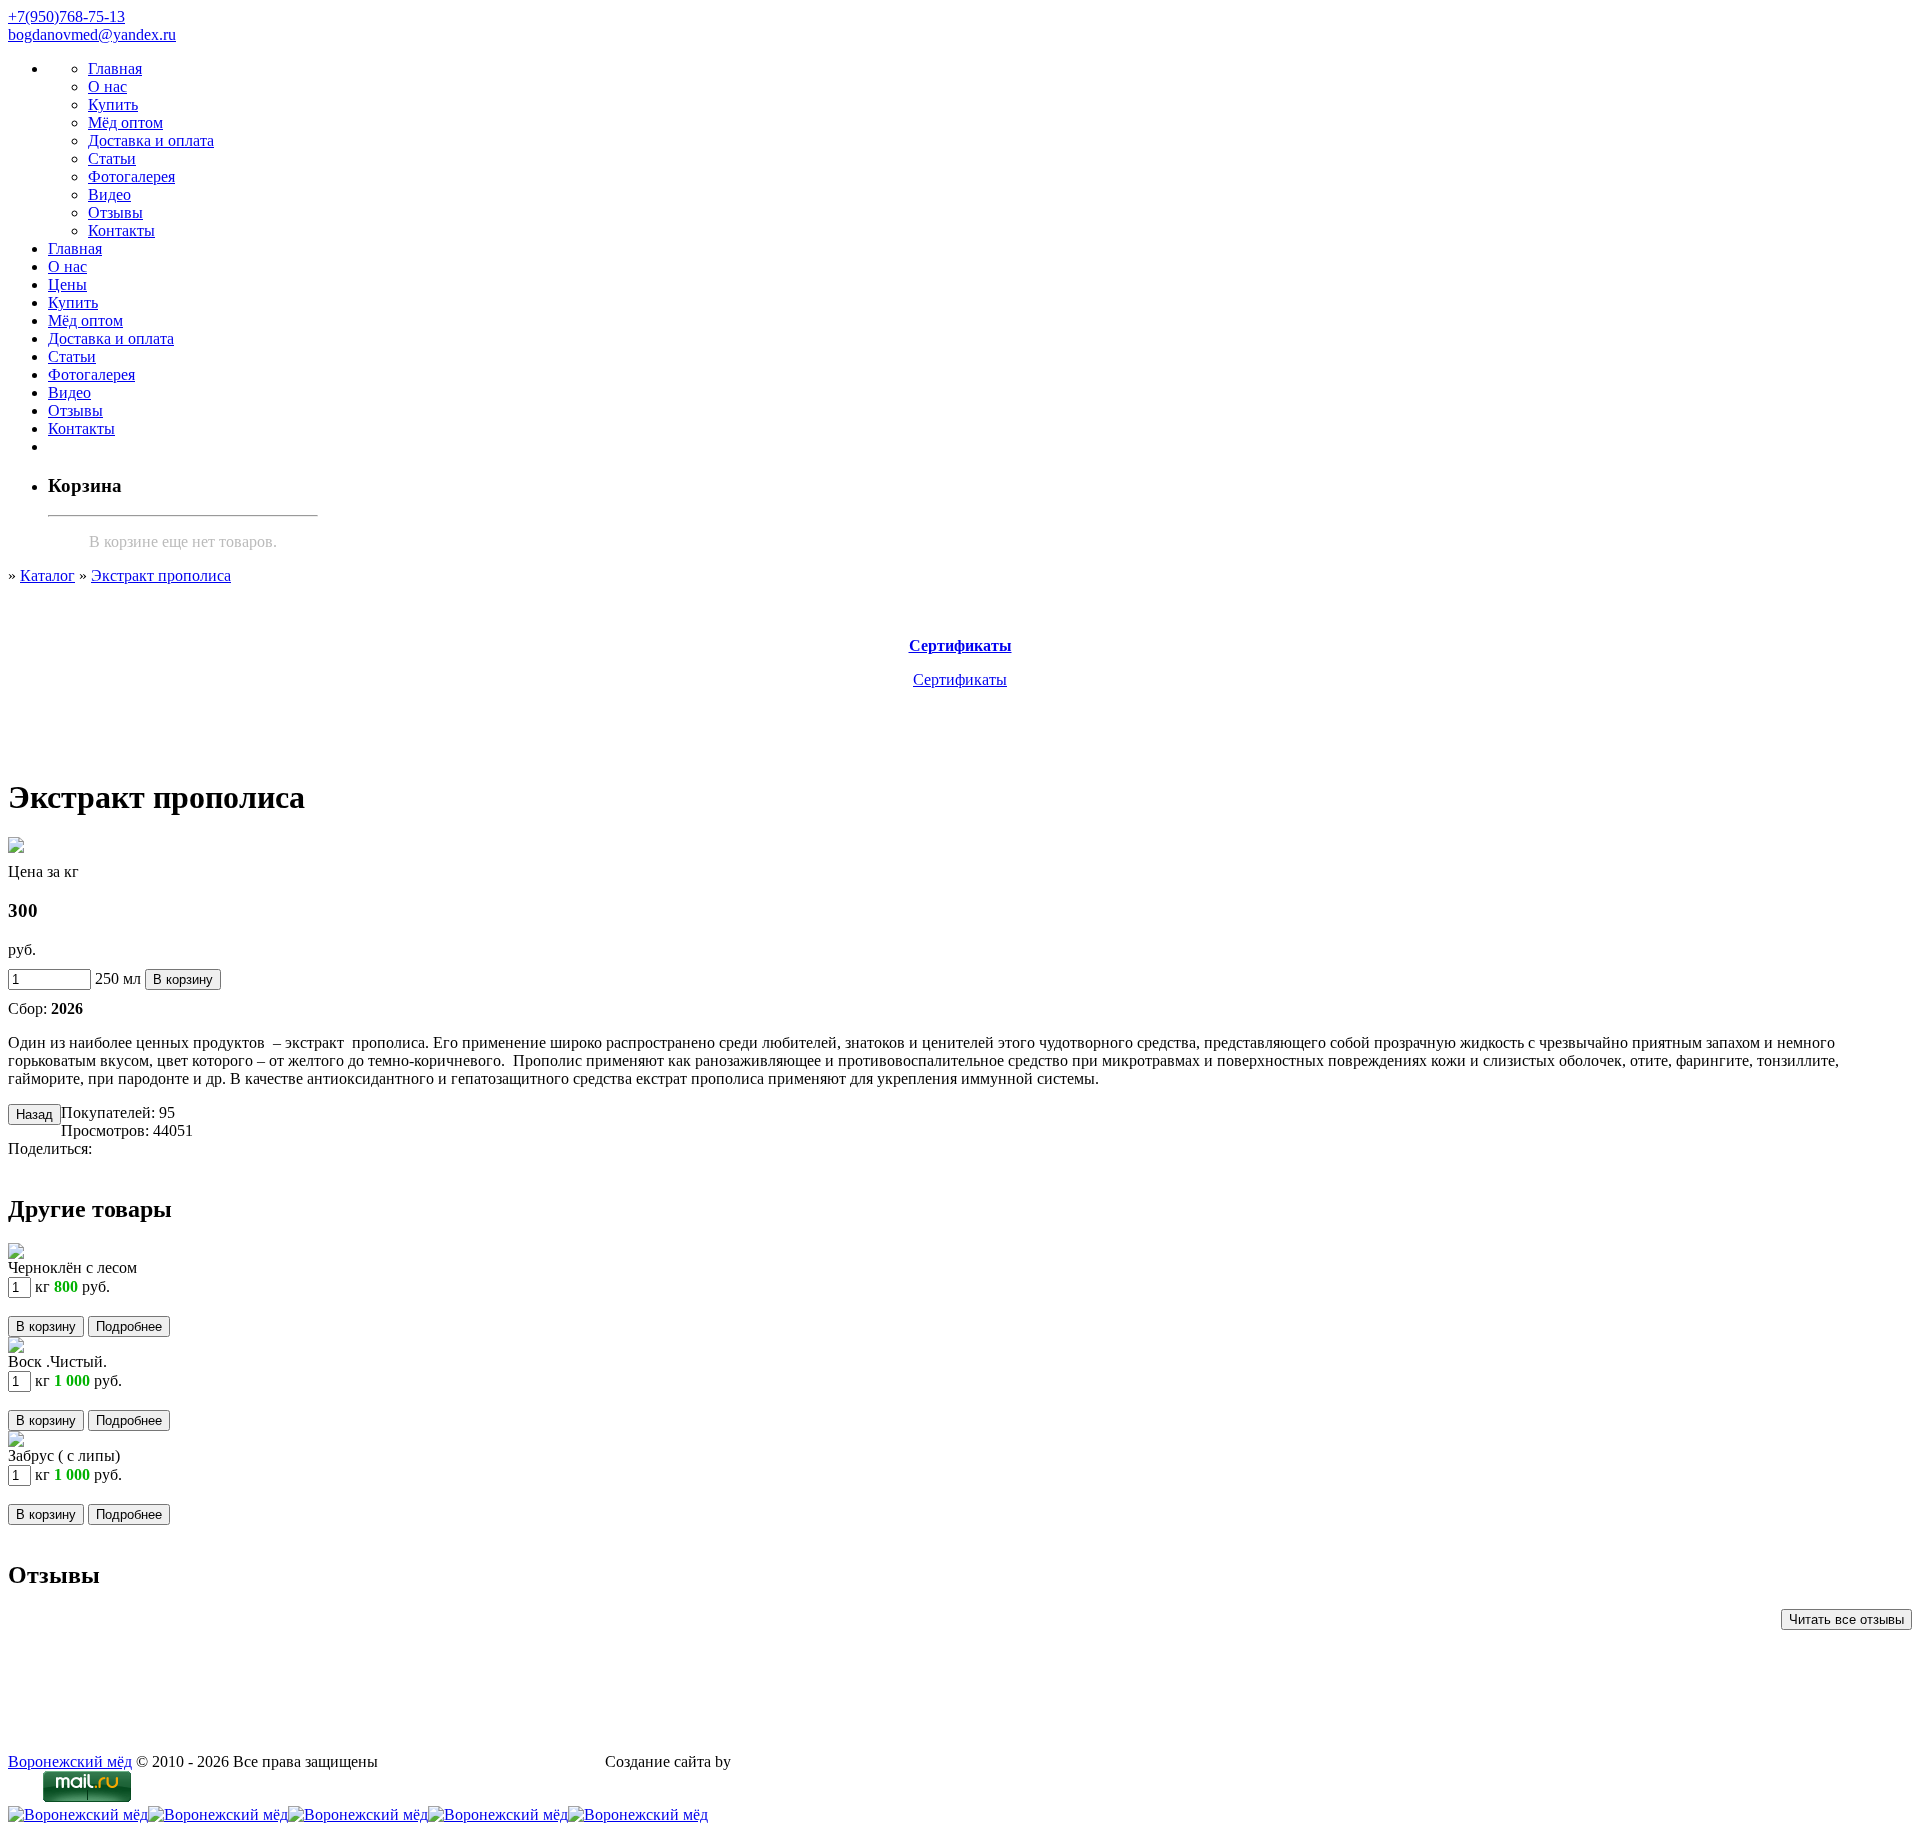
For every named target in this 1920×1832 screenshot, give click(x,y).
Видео (109, 194)
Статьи (112, 158)
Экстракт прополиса (161, 575)
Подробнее (129, 1326)
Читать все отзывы (1846, 1619)
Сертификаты (960, 679)
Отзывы (115, 212)
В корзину (183, 979)
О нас (107, 86)
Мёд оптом (125, 122)
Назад (34, 1114)
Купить (113, 104)
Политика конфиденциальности (491, 1761)
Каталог (47, 575)
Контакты (121, 230)
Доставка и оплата (151, 140)
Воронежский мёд (70, 1761)
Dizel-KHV (772, 1761)
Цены (67, 284)
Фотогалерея (131, 176)
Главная (115, 68)
